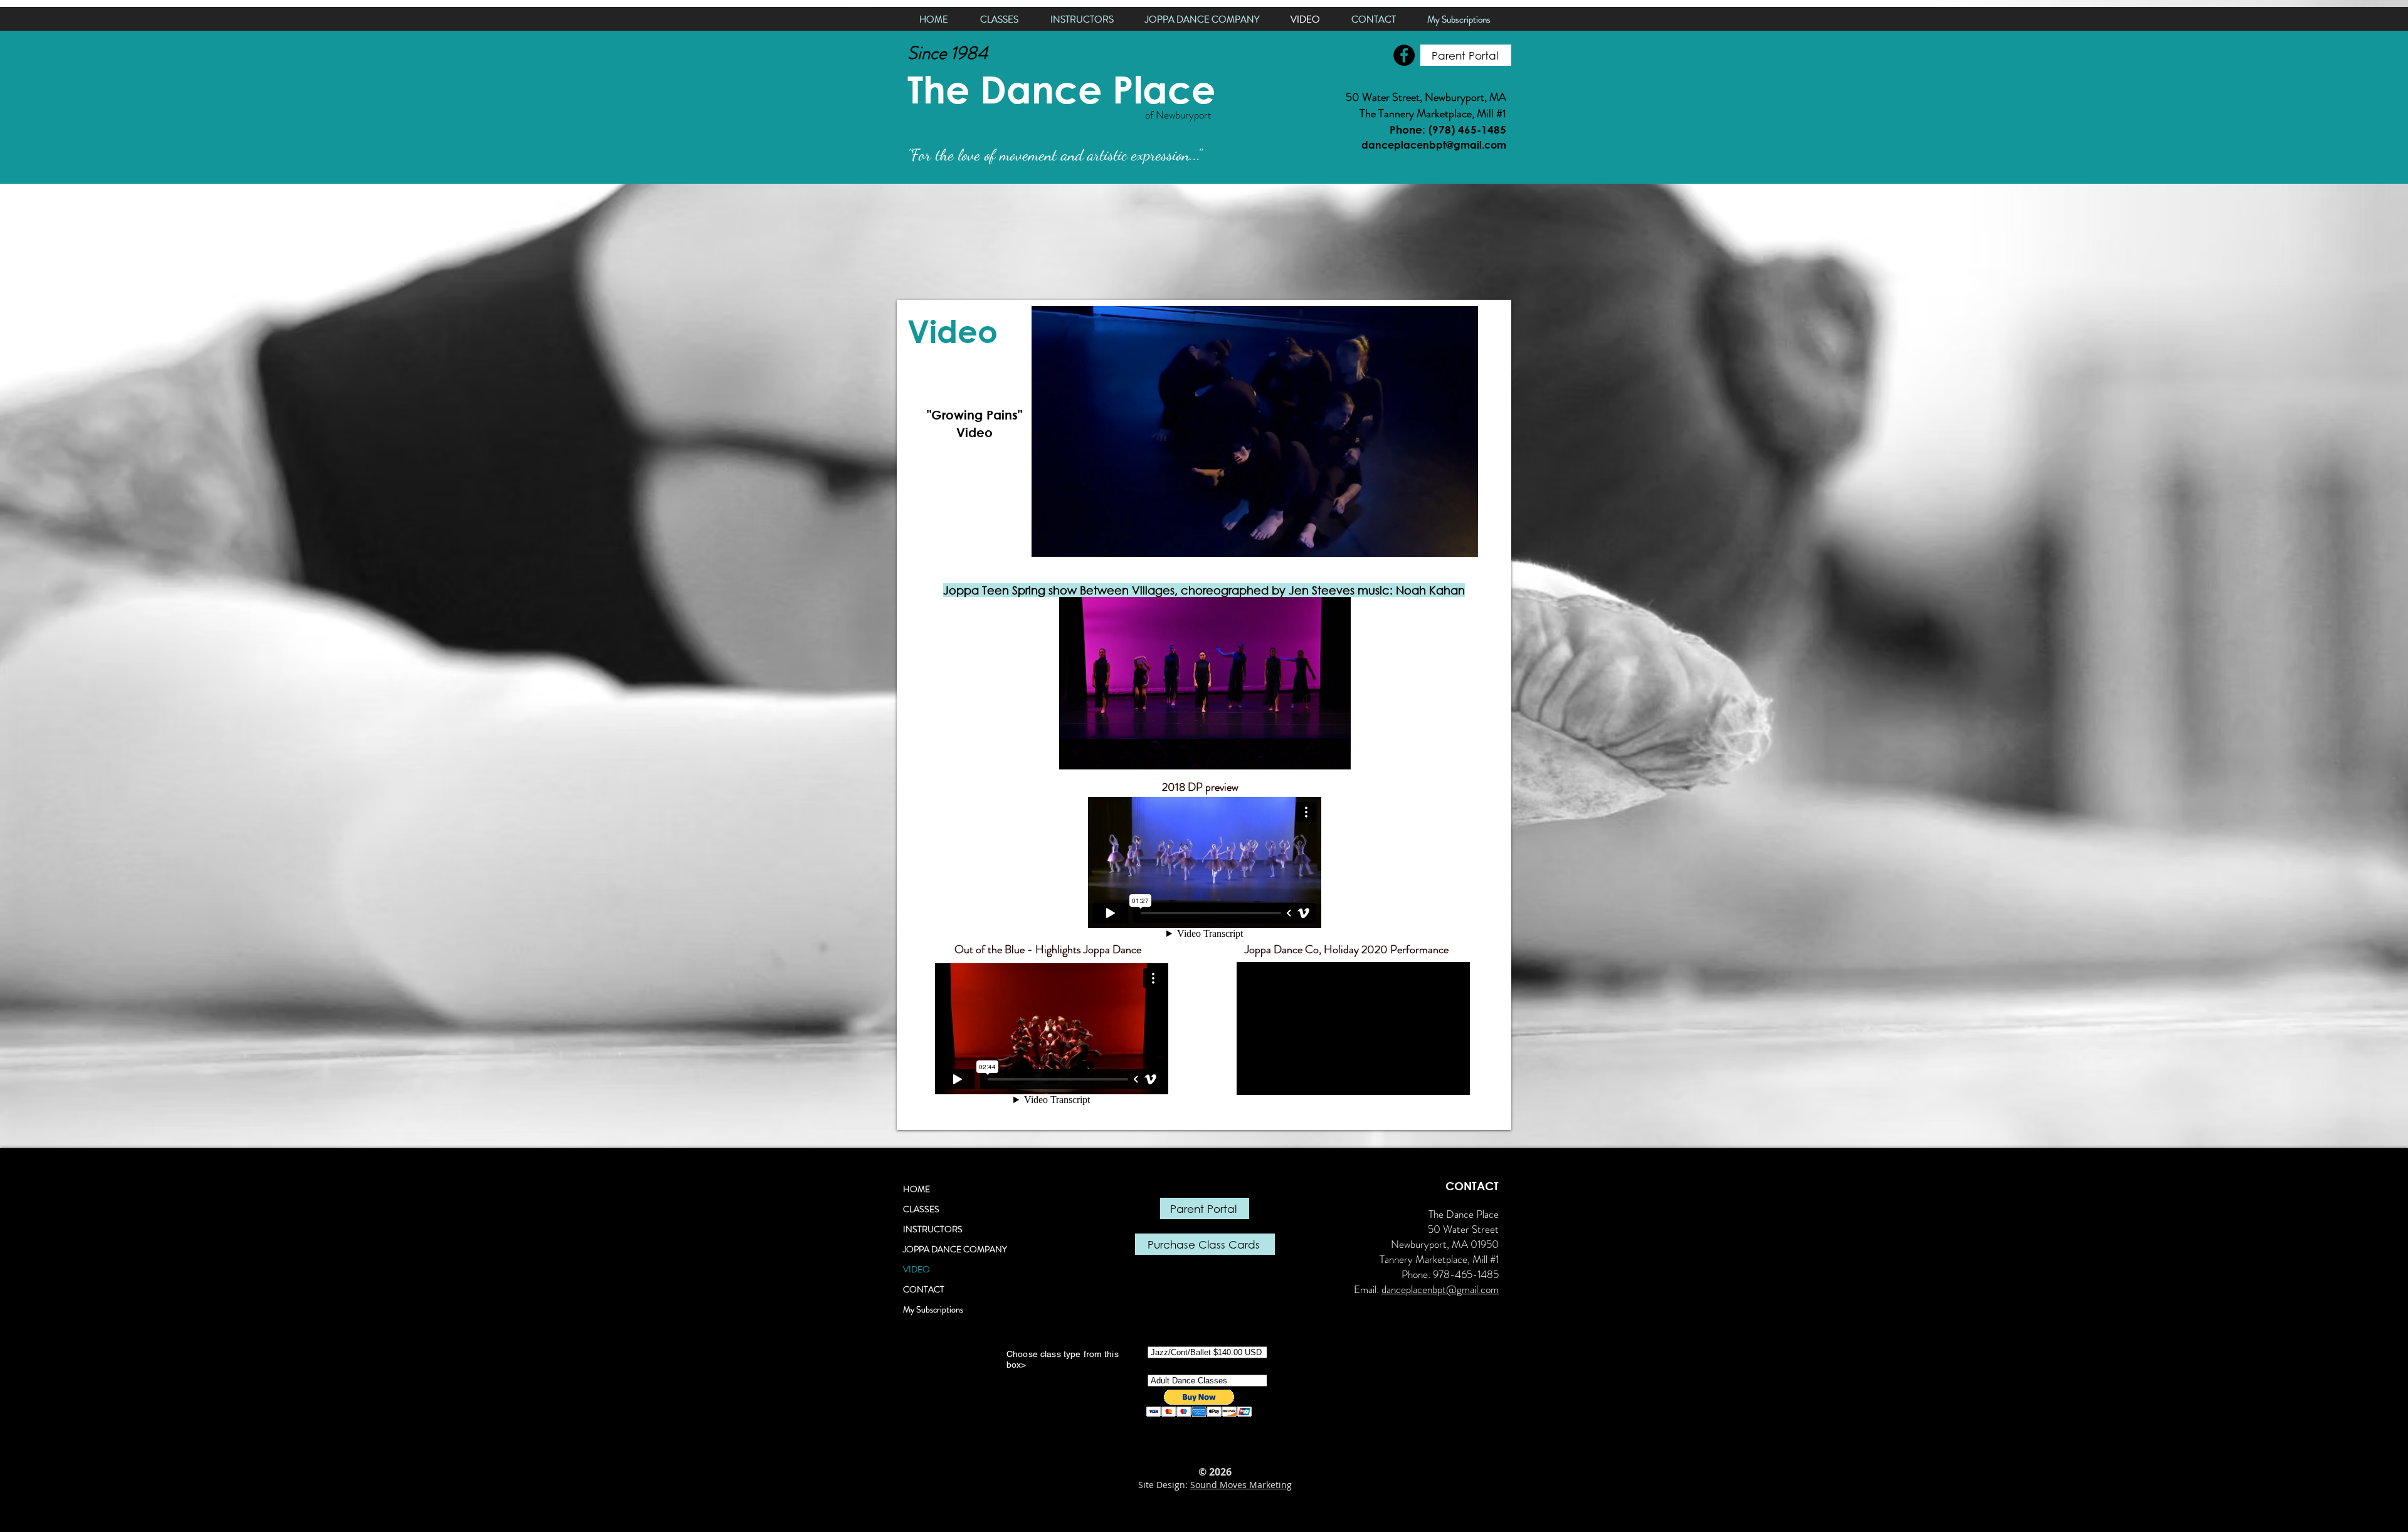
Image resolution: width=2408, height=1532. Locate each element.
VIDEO (916, 1269)
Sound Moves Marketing (1241, 1485)
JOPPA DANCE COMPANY (955, 1249)
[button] (1462, 543)
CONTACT (924, 1289)
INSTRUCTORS (933, 1229)
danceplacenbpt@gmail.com (1440, 1289)
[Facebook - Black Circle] (1404, 55)
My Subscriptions (933, 1309)
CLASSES (921, 1209)
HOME (916, 1189)
